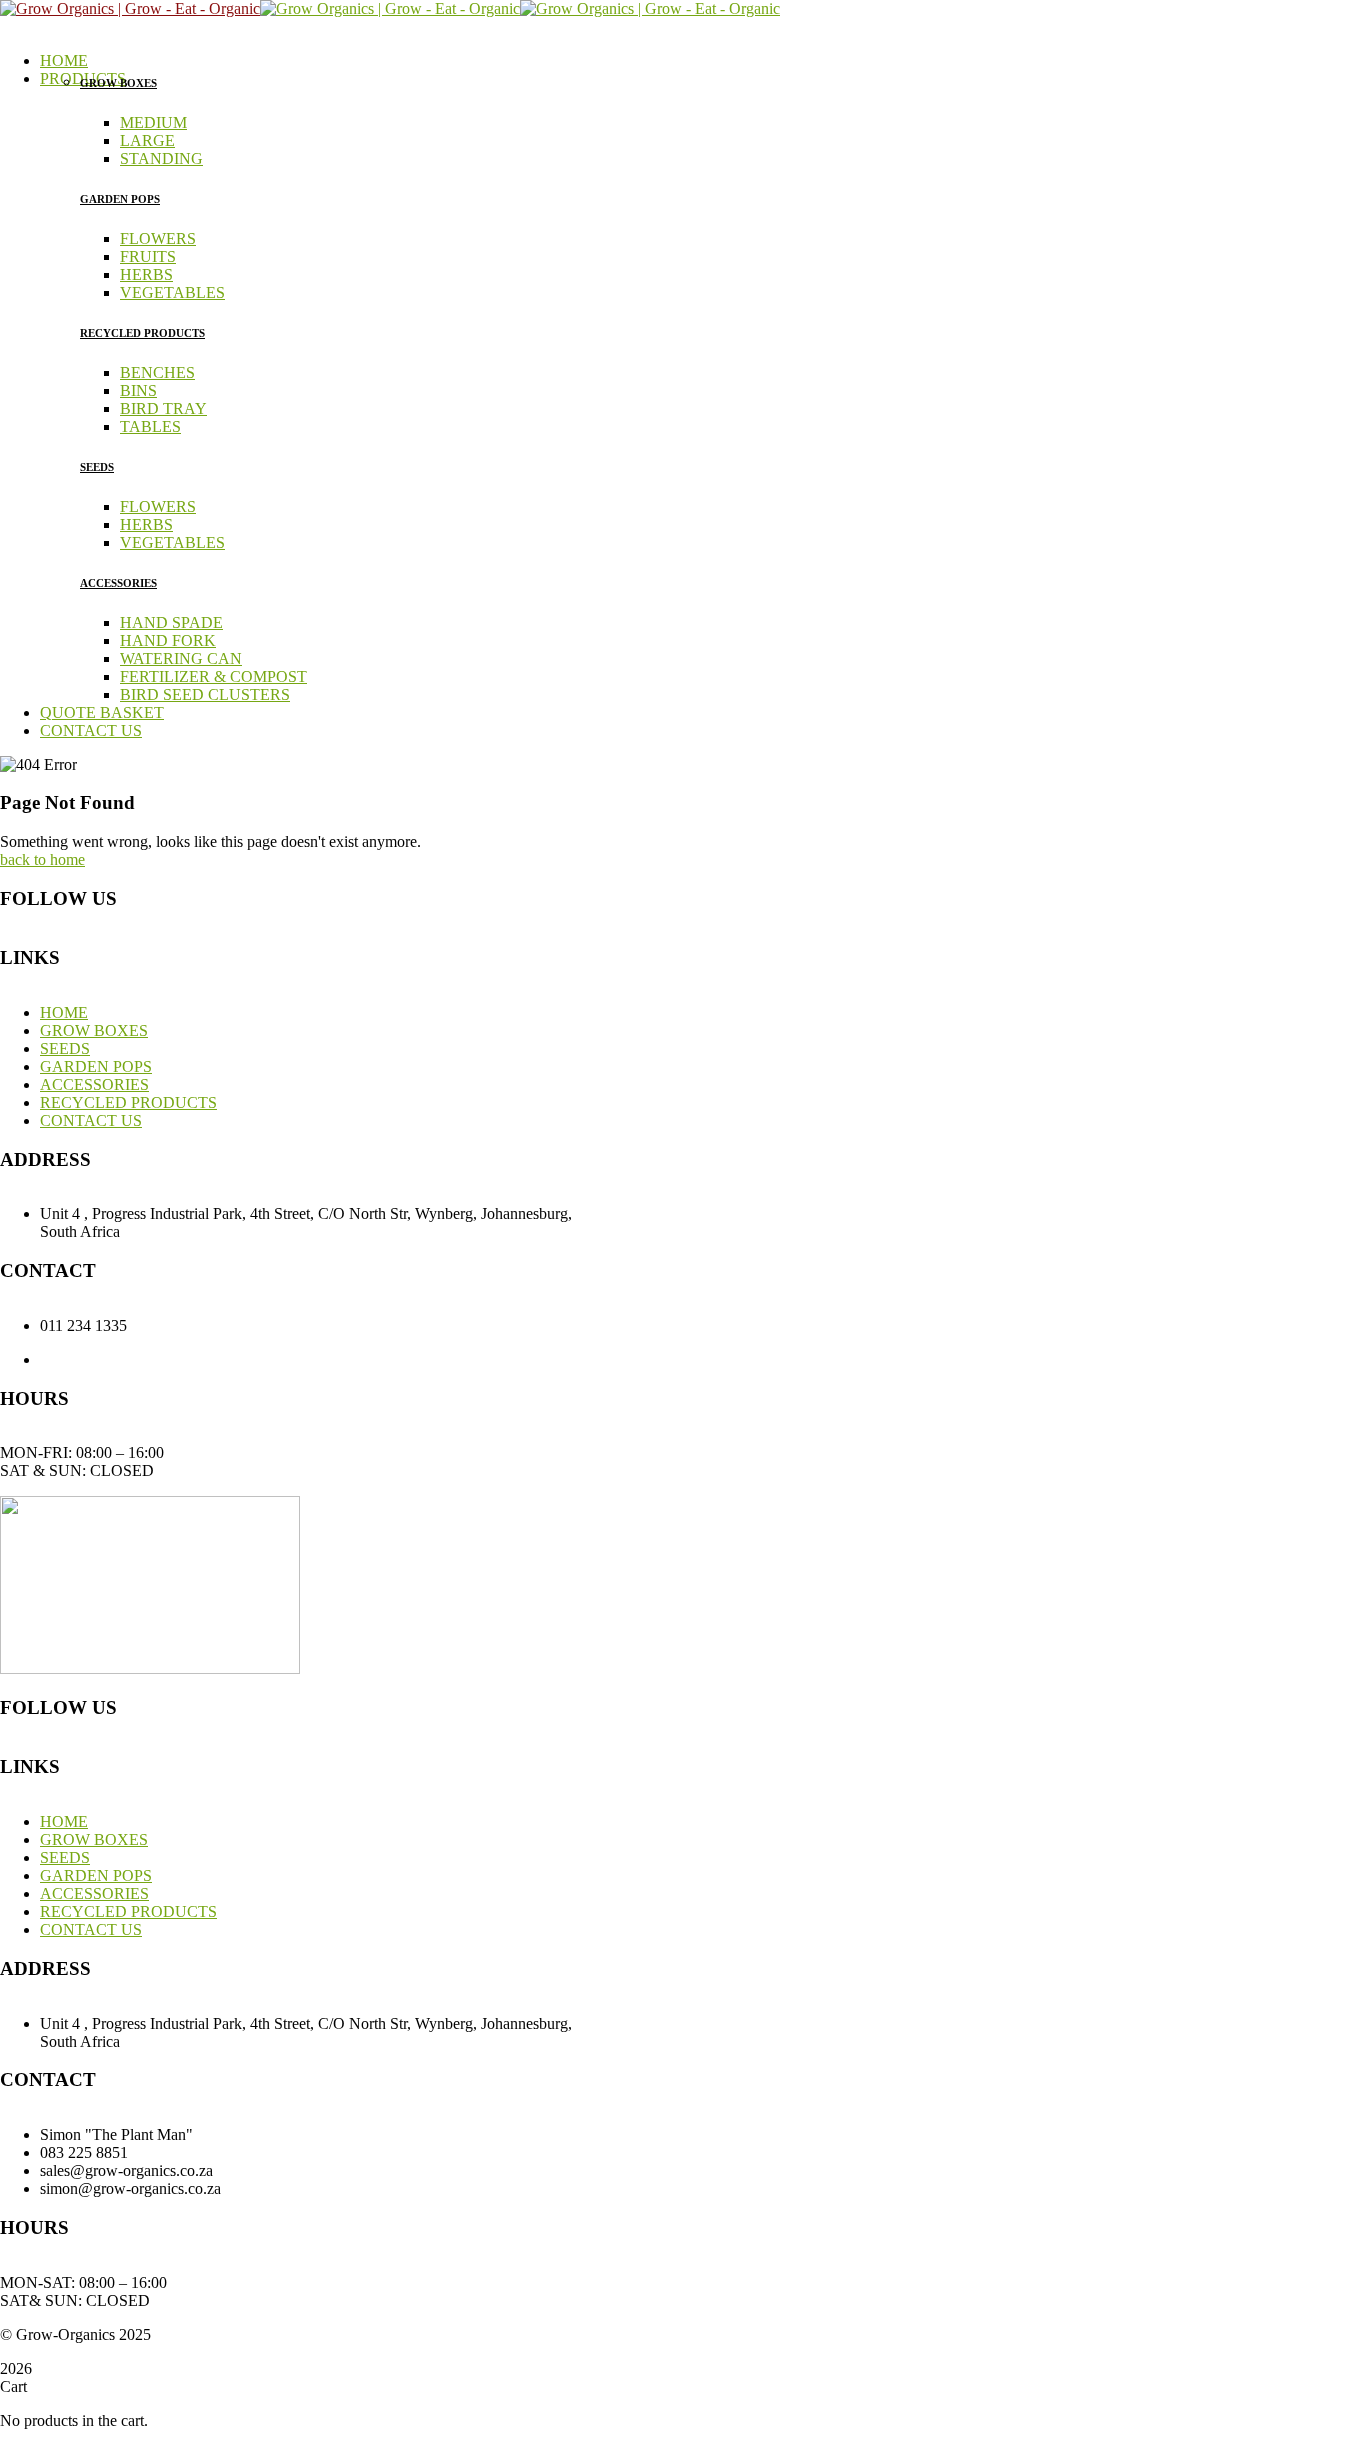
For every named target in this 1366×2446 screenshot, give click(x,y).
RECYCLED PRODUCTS (142, 333)
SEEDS (97, 467)
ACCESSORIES (118, 583)
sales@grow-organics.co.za (703, 1359)
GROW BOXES (118, 83)
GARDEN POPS (120, 199)
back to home (42, 859)
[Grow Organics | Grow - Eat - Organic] (130, 8)
